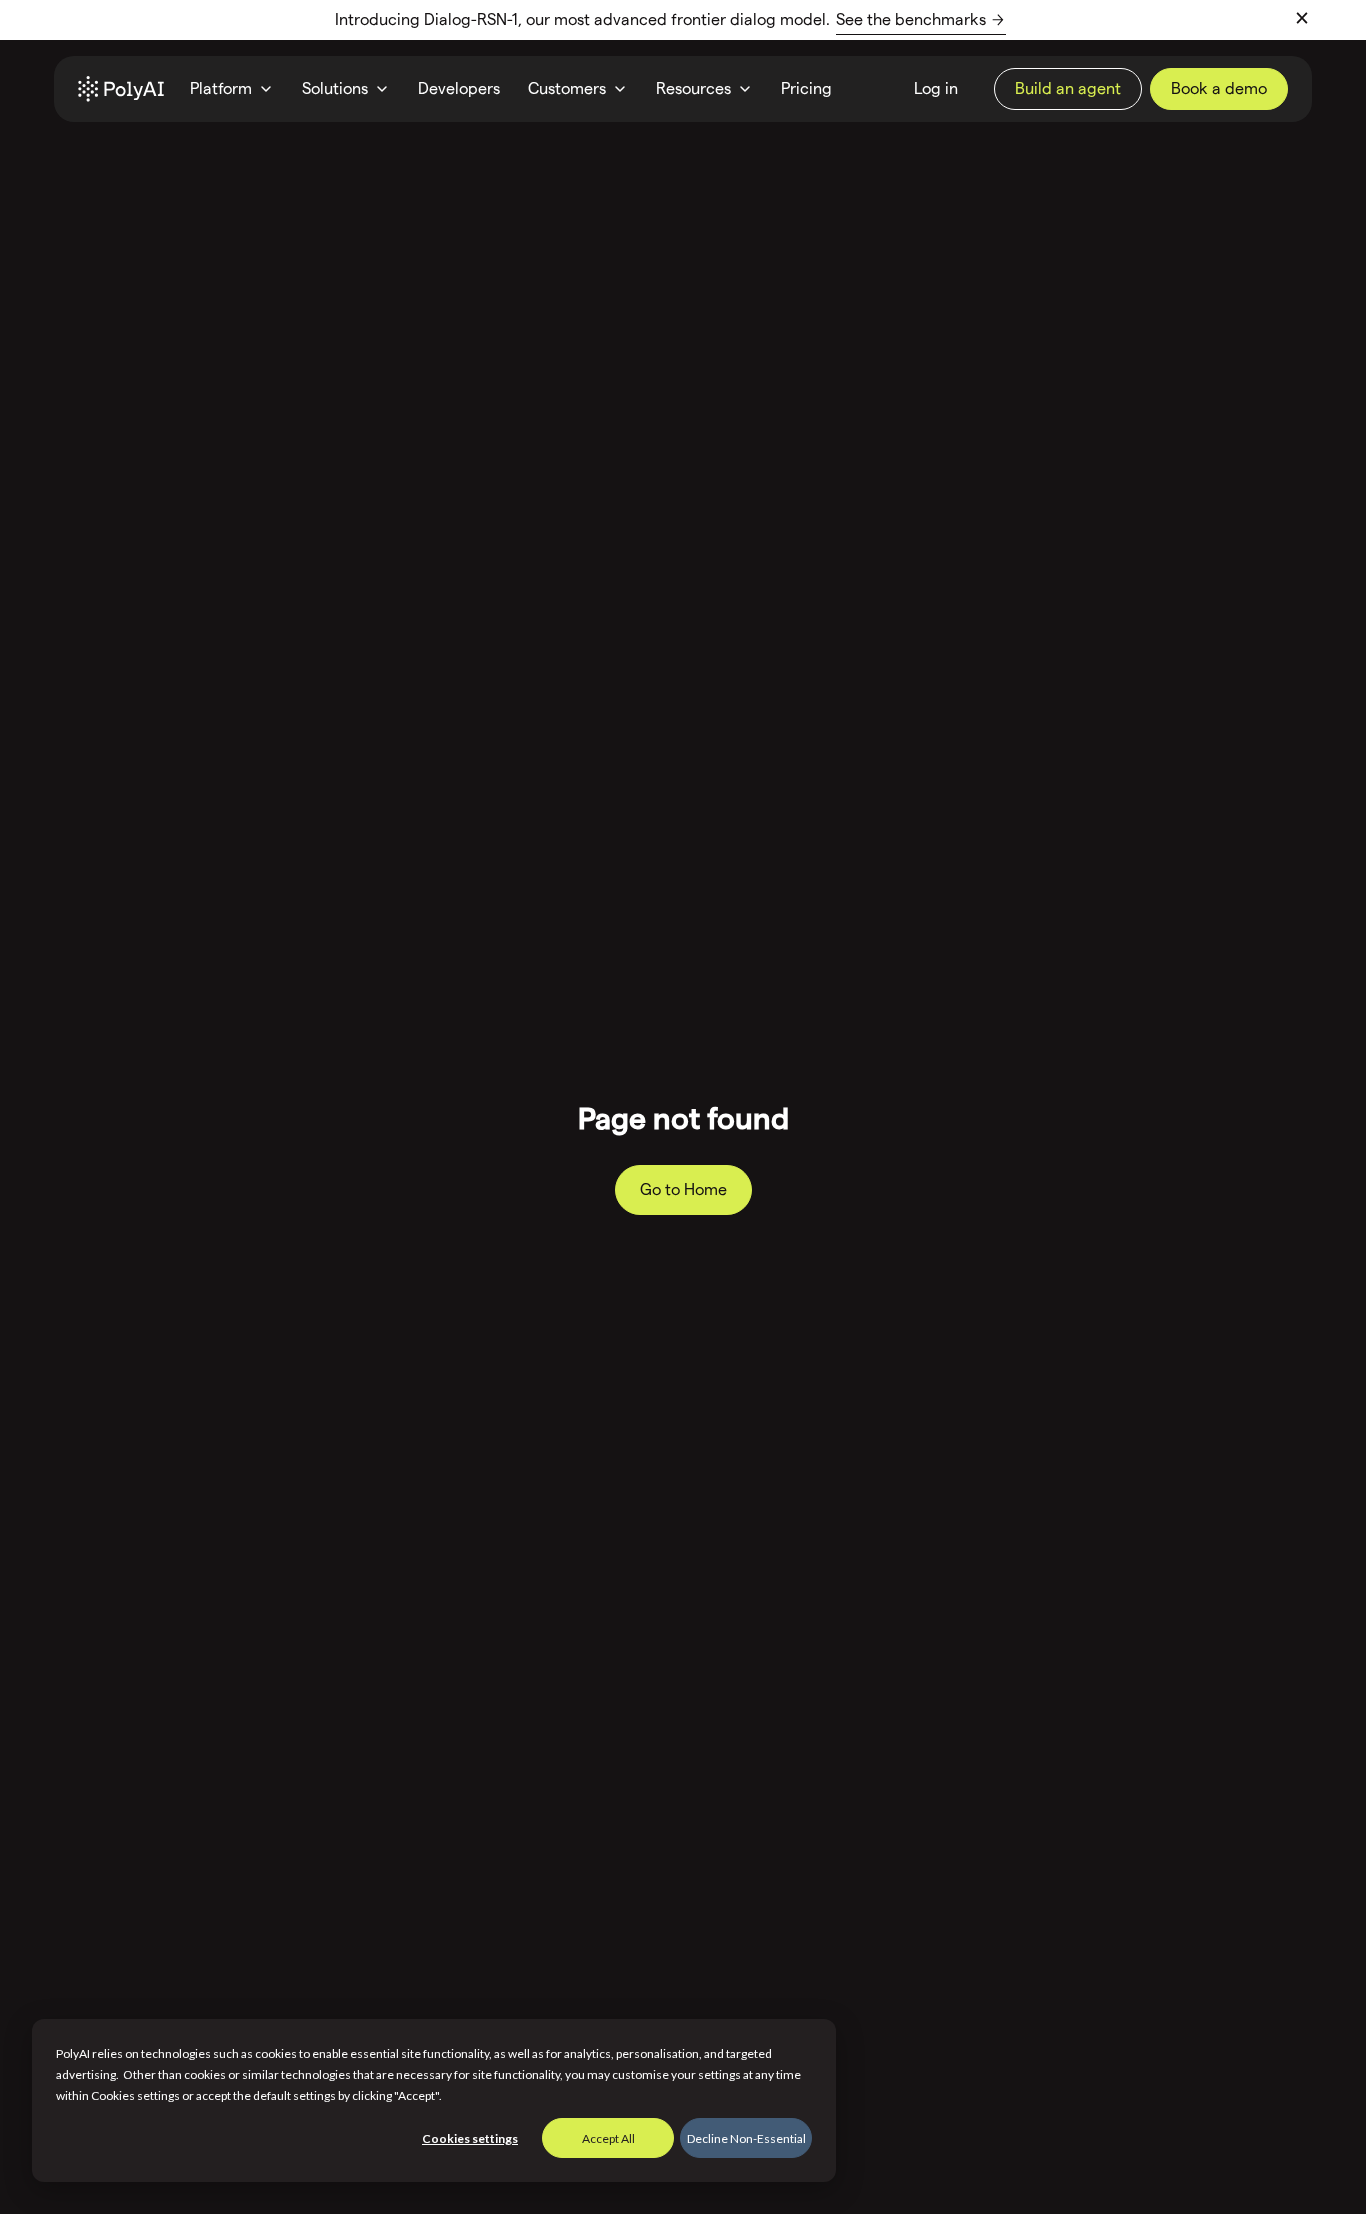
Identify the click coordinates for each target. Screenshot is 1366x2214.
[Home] (121, 89)
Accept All (608, 2138)
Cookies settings (470, 2138)
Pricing (806, 88)
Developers (459, 88)
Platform (221, 88)
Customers (567, 88)
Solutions (335, 88)
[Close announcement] (1302, 18)
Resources (693, 88)
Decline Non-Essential (746, 2138)
